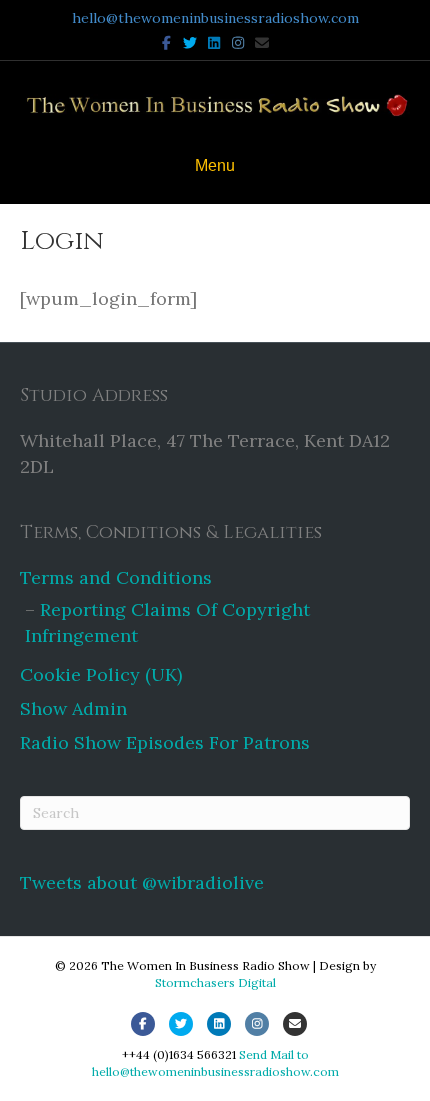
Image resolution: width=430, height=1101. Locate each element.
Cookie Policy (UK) (101, 674)
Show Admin (73, 708)
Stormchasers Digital (215, 982)
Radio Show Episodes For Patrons (165, 742)
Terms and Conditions (116, 577)
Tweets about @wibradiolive (142, 882)
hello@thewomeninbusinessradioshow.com (215, 18)
